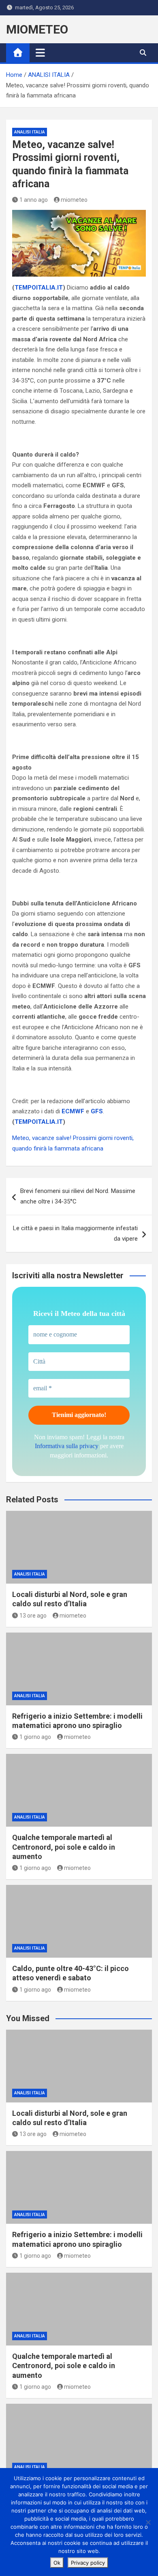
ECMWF (73, 1111)
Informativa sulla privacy (67, 1446)
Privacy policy (88, 2563)
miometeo (74, 200)
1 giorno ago (35, 1737)
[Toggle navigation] (40, 53)
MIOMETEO (37, 29)
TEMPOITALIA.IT (39, 288)
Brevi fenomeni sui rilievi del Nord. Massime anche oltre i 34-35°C (78, 1196)
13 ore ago (33, 1616)
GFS (97, 1111)
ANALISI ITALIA (30, 132)
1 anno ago (34, 200)
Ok (57, 2563)
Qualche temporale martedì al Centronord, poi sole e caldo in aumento (64, 1847)
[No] (148, 2522)
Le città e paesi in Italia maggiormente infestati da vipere (75, 1233)
